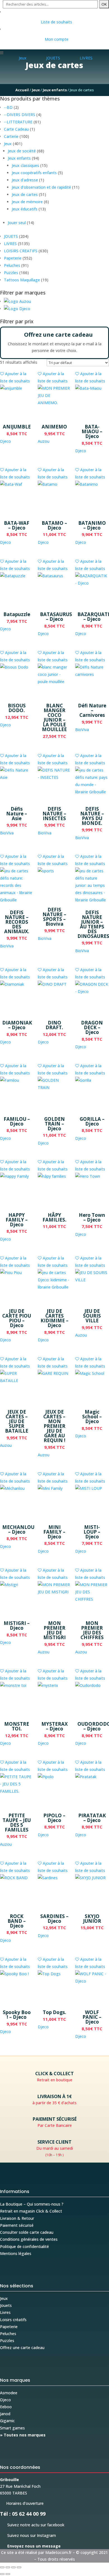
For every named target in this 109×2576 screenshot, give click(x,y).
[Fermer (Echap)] (19, 2567)
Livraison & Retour (17, 2218)
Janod (5, 2414)
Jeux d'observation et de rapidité (41, 187)
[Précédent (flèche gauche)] (2, 2574)
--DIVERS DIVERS (20, 115)
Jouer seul (17, 223)
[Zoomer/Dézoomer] (2, 2567)
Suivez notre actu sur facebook (32, 2525)
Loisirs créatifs (13, 2320)
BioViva (82, 730)
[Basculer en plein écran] (8, 2567)
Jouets (6, 2305)
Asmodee (9, 2393)
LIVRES (10, 244)
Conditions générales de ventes (29, 2239)
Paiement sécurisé (17, 2225)
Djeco (5, 441)
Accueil (22, 90)
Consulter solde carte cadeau (27, 2232)
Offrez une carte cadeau (22, 2348)
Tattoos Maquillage (22, 280)
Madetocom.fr (58, 2552)
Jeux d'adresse (25, 180)
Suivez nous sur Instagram (28, 2535)
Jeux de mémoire (27, 202)
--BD (8, 107)
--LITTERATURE (18, 122)
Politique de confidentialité (24, 2246)
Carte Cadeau (16, 129)
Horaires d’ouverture (22, 2503)
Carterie (11, 136)
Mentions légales (16, 2253)
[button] (17, 301)
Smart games (12, 2428)
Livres (5, 2312)
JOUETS (11, 236)
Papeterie (13, 258)
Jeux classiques (25, 165)
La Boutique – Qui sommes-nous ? (32, 2204)
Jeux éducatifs (25, 209)
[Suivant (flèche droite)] (8, 2574)
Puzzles (11, 273)
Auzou (44, 441)
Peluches (12, 265)
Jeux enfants (55, 90)
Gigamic (7, 2421)
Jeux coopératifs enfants (34, 173)
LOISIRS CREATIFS (21, 251)
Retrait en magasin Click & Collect (31, 2211)
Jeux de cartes (25, 194)
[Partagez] (13, 2567)
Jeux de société (22, 151)
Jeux (36, 90)
